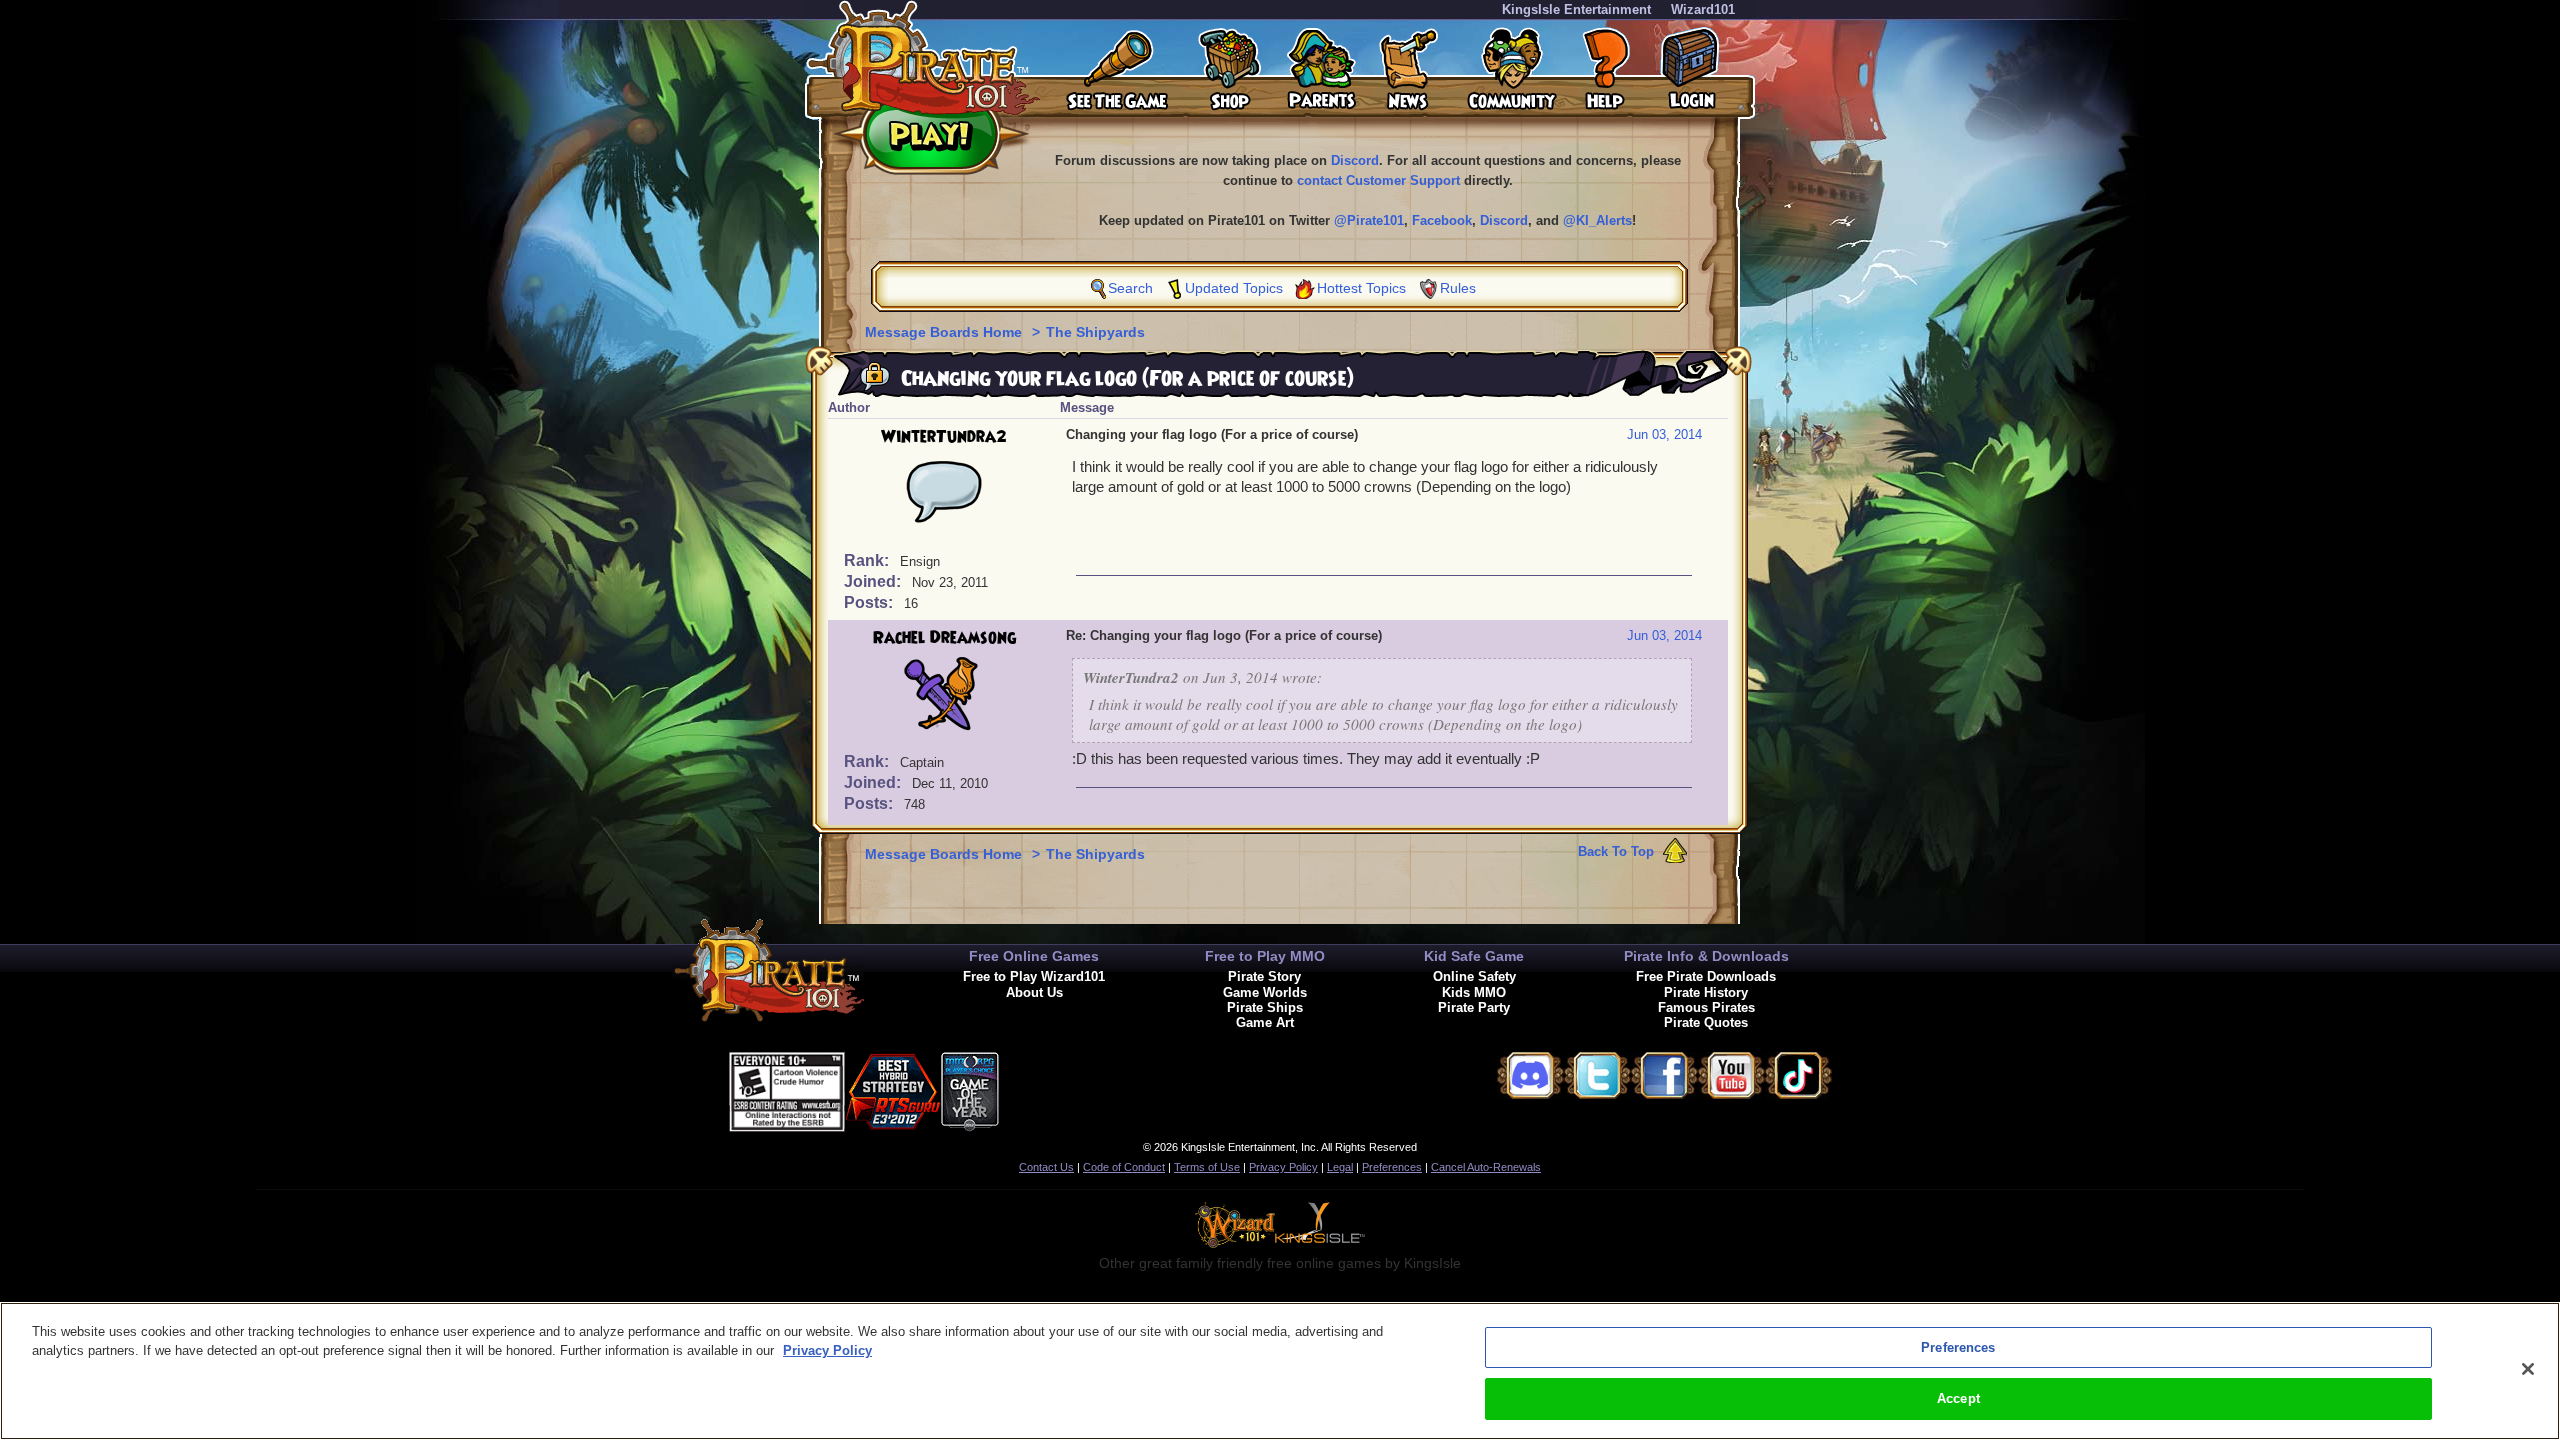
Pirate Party (1474, 1007)
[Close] (2528, 1369)
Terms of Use (1207, 1167)
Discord (1355, 160)
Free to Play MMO (1265, 956)
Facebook (1442, 220)
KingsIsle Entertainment (1576, 9)
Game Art (1265, 1022)
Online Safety (1474, 976)
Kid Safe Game (1474, 956)
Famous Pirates (1706, 1007)
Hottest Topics (1361, 288)
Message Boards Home (945, 332)
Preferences (1392, 1167)
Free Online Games (1034, 956)
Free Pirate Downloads (1706, 976)
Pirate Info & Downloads (1706, 956)
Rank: (868, 560)
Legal (1340, 1167)
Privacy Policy (1283, 1167)
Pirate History (1706, 992)
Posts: (870, 602)
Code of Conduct (1124, 1167)
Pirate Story (1264, 976)
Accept (1958, 1398)
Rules (1458, 288)
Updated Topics (1234, 288)
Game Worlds (1265, 992)
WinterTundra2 (944, 437)
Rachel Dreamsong (944, 638)
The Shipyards (1095, 332)
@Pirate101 (1369, 220)
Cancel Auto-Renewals (1486, 1167)
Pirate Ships (1265, 1007)
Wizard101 (1703, 9)
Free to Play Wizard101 (1034, 976)
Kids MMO (1474, 992)
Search (1130, 288)
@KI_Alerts (1597, 220)
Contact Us (1046, 1167)
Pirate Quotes (1706, 1022)
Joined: (874, 581)
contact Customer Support (1378, 180)
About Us (1034, 992)
